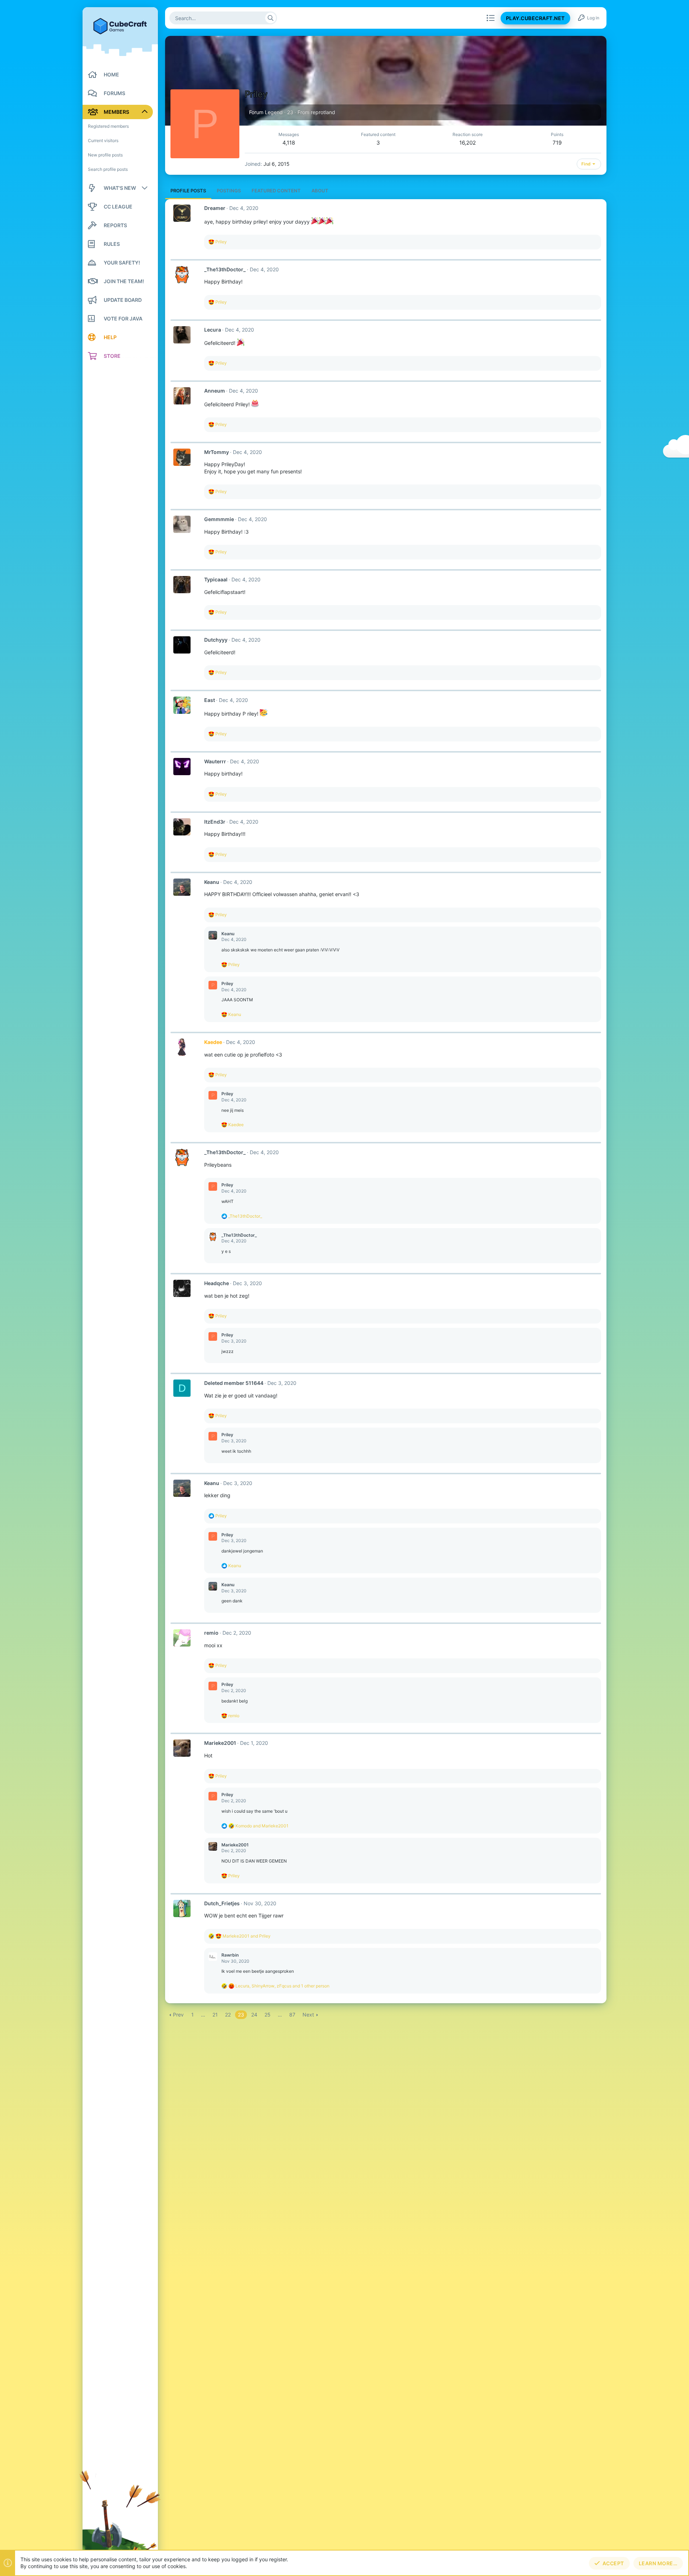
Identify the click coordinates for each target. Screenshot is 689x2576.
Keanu (212, 882)
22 (228, 2015)
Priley (227, 983)
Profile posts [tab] (188, 191)
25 (268, 2015)
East (210, 700)
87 (292, 2015)
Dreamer (215, 208)
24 (254, 2015)
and (262, 1826)
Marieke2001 (220, 1743)
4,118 (289, 143)
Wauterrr (215, 761)
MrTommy (217, 452)
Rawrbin (230, 1955)
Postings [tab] (229, 191)
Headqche (217, 1283)
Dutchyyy (216, 640)
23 (241, 2015)
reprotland (323, 112)
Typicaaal (216, 579)
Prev (178, 2015)
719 (557, 143)
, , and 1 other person (282, 1986)
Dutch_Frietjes (222, 1903)
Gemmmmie (219, 519)
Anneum (215, 391)
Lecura (213, 330)
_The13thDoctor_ (225, 269)
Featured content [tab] (276, 191)
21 (215, 2015)
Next (308, 2015)
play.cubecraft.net (535, 18)
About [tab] (320, 191)
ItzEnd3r (215, 822)
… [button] (203, 2015)
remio (211, 1633)
